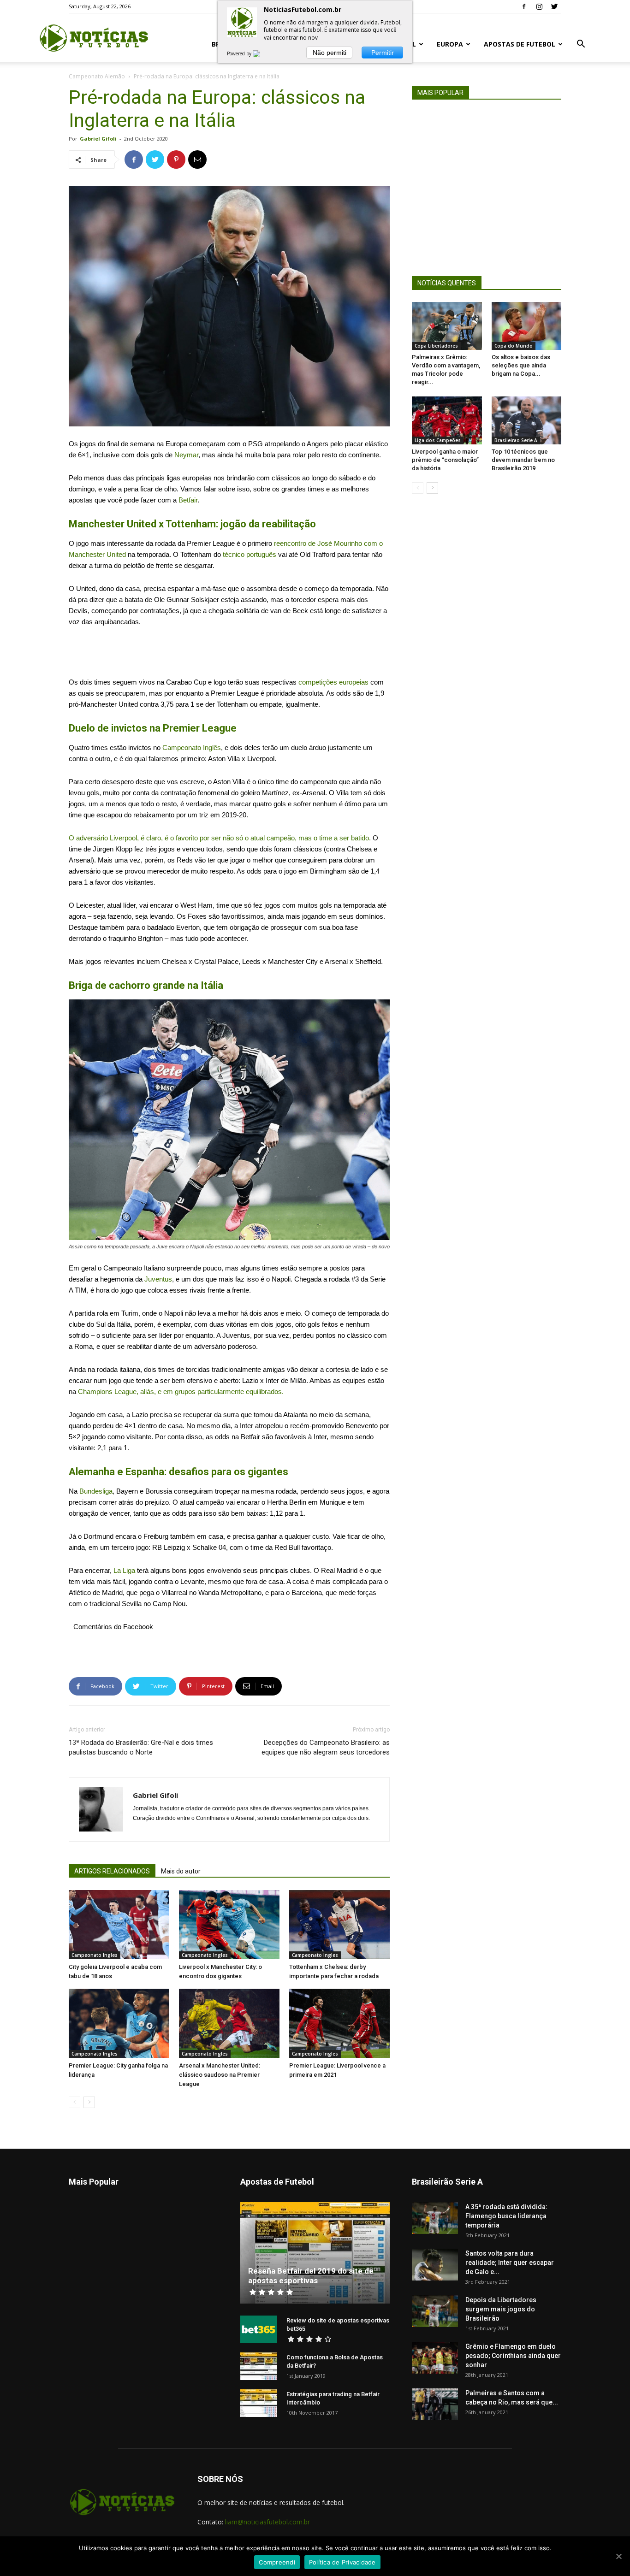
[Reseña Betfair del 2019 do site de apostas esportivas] (315, 2253)
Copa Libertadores (436, 346)
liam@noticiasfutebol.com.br (267, 2522)
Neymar (186, 455)
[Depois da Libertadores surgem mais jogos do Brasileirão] (435, 2311)
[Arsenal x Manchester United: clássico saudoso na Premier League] (229, 2023)
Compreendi (277, 2562)
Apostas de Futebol (520, 44)
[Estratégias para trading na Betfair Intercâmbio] (259, 2403)
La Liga (123, 1570)
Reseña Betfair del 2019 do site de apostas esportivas (311, 2276)
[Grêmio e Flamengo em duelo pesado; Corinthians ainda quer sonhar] (435, 2358)
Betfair (188, 500)
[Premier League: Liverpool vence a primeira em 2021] (339, 2023)
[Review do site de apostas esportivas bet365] (259, 2329)
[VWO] (262, 53)
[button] (581, 45)
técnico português (250, 554)
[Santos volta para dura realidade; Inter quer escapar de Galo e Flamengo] (435, 2265)
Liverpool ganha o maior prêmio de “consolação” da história (445, 460)
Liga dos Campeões (438, 440)
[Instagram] (539, 6)
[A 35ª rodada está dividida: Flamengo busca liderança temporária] (435, 2218)
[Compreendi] (618, 2556)
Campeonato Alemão (97, 76)
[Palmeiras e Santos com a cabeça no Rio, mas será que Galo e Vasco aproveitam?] (435, 2404)
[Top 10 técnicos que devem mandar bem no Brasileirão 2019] (527, 420)
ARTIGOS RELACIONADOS (112, 1871)
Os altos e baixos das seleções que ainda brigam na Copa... (521, 365)
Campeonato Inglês (192, 747)
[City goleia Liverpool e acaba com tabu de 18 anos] (119, 1925)
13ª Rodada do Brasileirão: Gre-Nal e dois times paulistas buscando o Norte (141, 1747)
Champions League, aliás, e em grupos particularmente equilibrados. (181, 1391)
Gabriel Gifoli (98, 139)
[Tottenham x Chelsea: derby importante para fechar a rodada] (339, 1925)
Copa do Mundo (514, 346)
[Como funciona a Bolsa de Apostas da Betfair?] (259, 2366)
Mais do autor (181, 1871)
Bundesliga (95, 1491)
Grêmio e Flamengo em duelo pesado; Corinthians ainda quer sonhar (513, 2356)
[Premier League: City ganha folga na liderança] (119, 2023)
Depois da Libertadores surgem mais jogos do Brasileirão (501, 2309)
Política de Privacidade (342, 2562)
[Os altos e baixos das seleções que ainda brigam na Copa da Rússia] (527, 326)
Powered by (240, 53)
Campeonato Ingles (95, 1955)
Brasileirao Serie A (516, 440)
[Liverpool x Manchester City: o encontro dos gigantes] (229, 1925)
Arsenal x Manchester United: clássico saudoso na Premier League (220, 2075)
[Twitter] (554, 6)
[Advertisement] (229, 653)
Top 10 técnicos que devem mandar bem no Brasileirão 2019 (523, 460)
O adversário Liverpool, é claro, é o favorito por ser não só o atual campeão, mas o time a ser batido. (220, 838)
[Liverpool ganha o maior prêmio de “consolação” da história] (447, 420)
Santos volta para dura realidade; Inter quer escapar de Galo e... (510, 2263)
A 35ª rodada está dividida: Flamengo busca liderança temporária (506, 2216)
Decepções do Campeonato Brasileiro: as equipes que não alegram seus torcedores (326, 1747)
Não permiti (330, 53)
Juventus (158, 1279)
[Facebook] (524, 6)
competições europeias (333, 682)
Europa (450, 44)
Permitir (383, 53)
